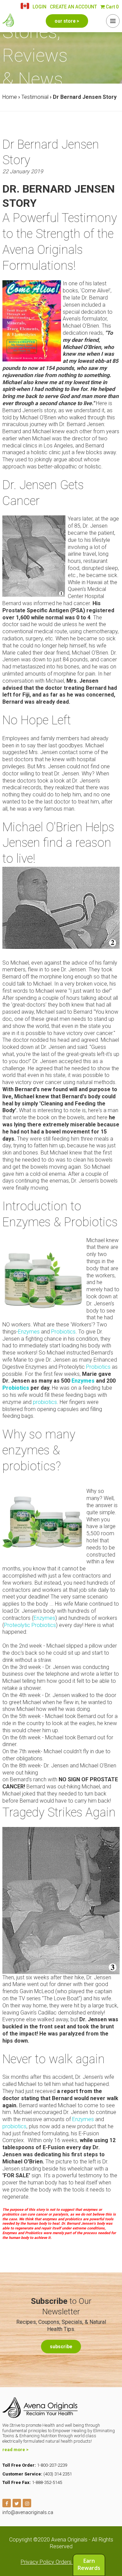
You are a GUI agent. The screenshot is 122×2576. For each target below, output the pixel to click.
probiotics (45, 1402)
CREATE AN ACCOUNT (73, 7)
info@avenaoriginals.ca (28, 2512)
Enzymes (29, 1332)
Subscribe (61, 2347)
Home (10, 97)
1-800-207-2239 (52, 2465)
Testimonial (35, 97)
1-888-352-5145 (47, 2482)
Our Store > (67, 21)
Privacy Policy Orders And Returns (61, 2562)
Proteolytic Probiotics (30, 1625)
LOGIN (39, 7)
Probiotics (63, 1332)
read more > (15, 2450)
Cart (112, 7)
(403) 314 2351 (58, 2474)
